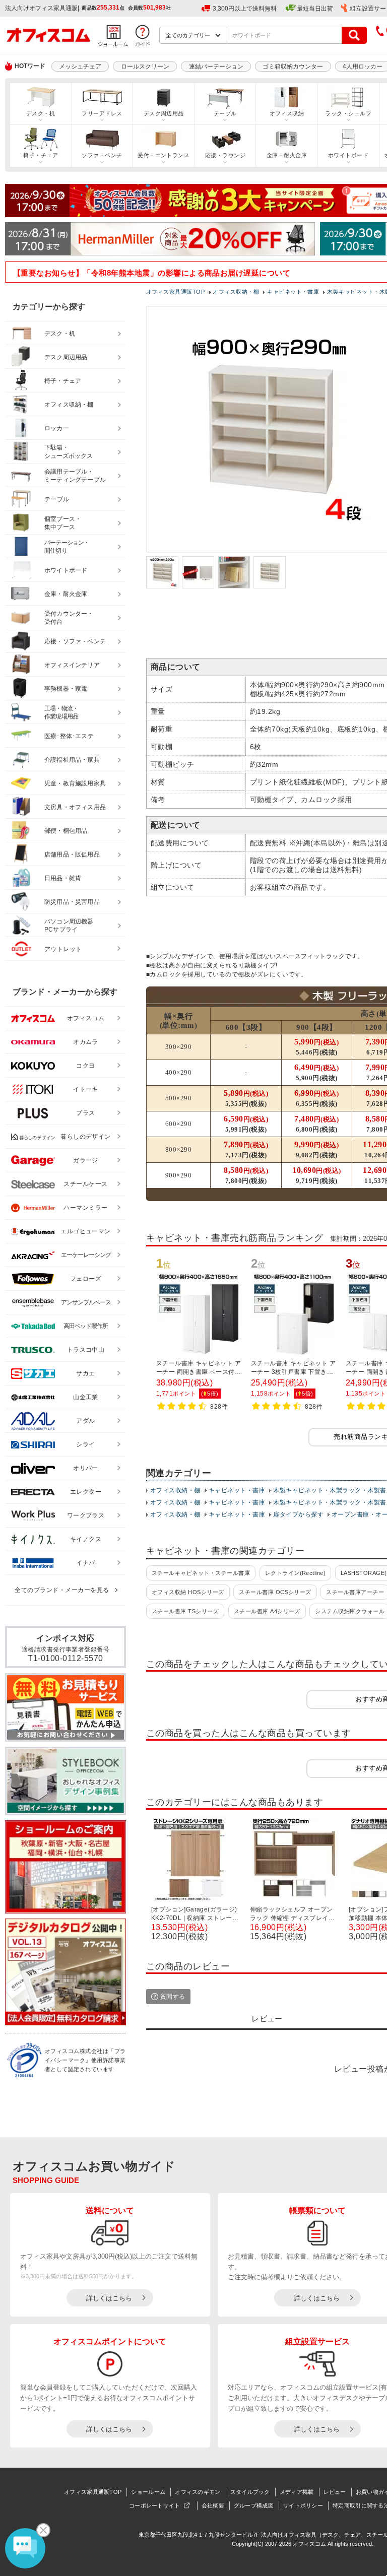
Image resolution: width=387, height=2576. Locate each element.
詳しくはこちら (109, 2298)
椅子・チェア (41, 155)
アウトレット (63, 949)
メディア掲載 (297, 2492)
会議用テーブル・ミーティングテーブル (75, 476)
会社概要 (213, 2505)
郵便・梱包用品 (66, 831)
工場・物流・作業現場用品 (61, 713)
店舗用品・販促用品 (72, 854)
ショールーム (148, 2492)
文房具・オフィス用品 (75, 807)
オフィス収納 (287, 113)
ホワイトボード (348, 155)
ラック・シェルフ (348, 113)
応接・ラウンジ (225, 155)
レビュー (335, 2492)
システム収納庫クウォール (350, 1611)
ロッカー (57, 428)
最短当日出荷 (315, 9)
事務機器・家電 (66, 689)
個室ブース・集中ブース (63, 523)
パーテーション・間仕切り (67, 547)
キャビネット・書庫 (237, 1490)
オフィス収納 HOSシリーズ (188, 1592)
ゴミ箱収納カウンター (293, 67)
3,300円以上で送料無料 (245, 9)
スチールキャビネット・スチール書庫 (201, 1573)
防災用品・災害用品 (72, 902)
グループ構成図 (254, 2505)
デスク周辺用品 (164, 113)
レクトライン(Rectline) (296, 1573)
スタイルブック (250, 2492)
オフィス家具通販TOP (93, 2492)
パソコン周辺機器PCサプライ (69, 926)
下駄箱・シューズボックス (69, 452)
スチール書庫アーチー (355, 1592)
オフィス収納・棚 (175, 1490)
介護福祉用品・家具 (72, 760)
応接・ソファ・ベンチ (75, 641)
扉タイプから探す (298, 1514)
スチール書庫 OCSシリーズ (275, 1592)
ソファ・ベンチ (102, 155)
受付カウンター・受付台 (69, 618)
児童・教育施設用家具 (75, 783)
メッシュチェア (80, 67)
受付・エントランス (164, 155)
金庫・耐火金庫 (287, 155)
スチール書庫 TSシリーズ (185, 1611)
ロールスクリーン (145, 67)
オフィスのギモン (198, 2492)
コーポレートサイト (155, 2505)
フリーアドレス (102, 113)
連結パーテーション (216, 67)
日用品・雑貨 (63, 878)
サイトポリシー (303, 2505)
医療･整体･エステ (69, 736)
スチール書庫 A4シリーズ (267, 1611)
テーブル (225, 113)
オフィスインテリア (72, 665)
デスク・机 (41, 113)
